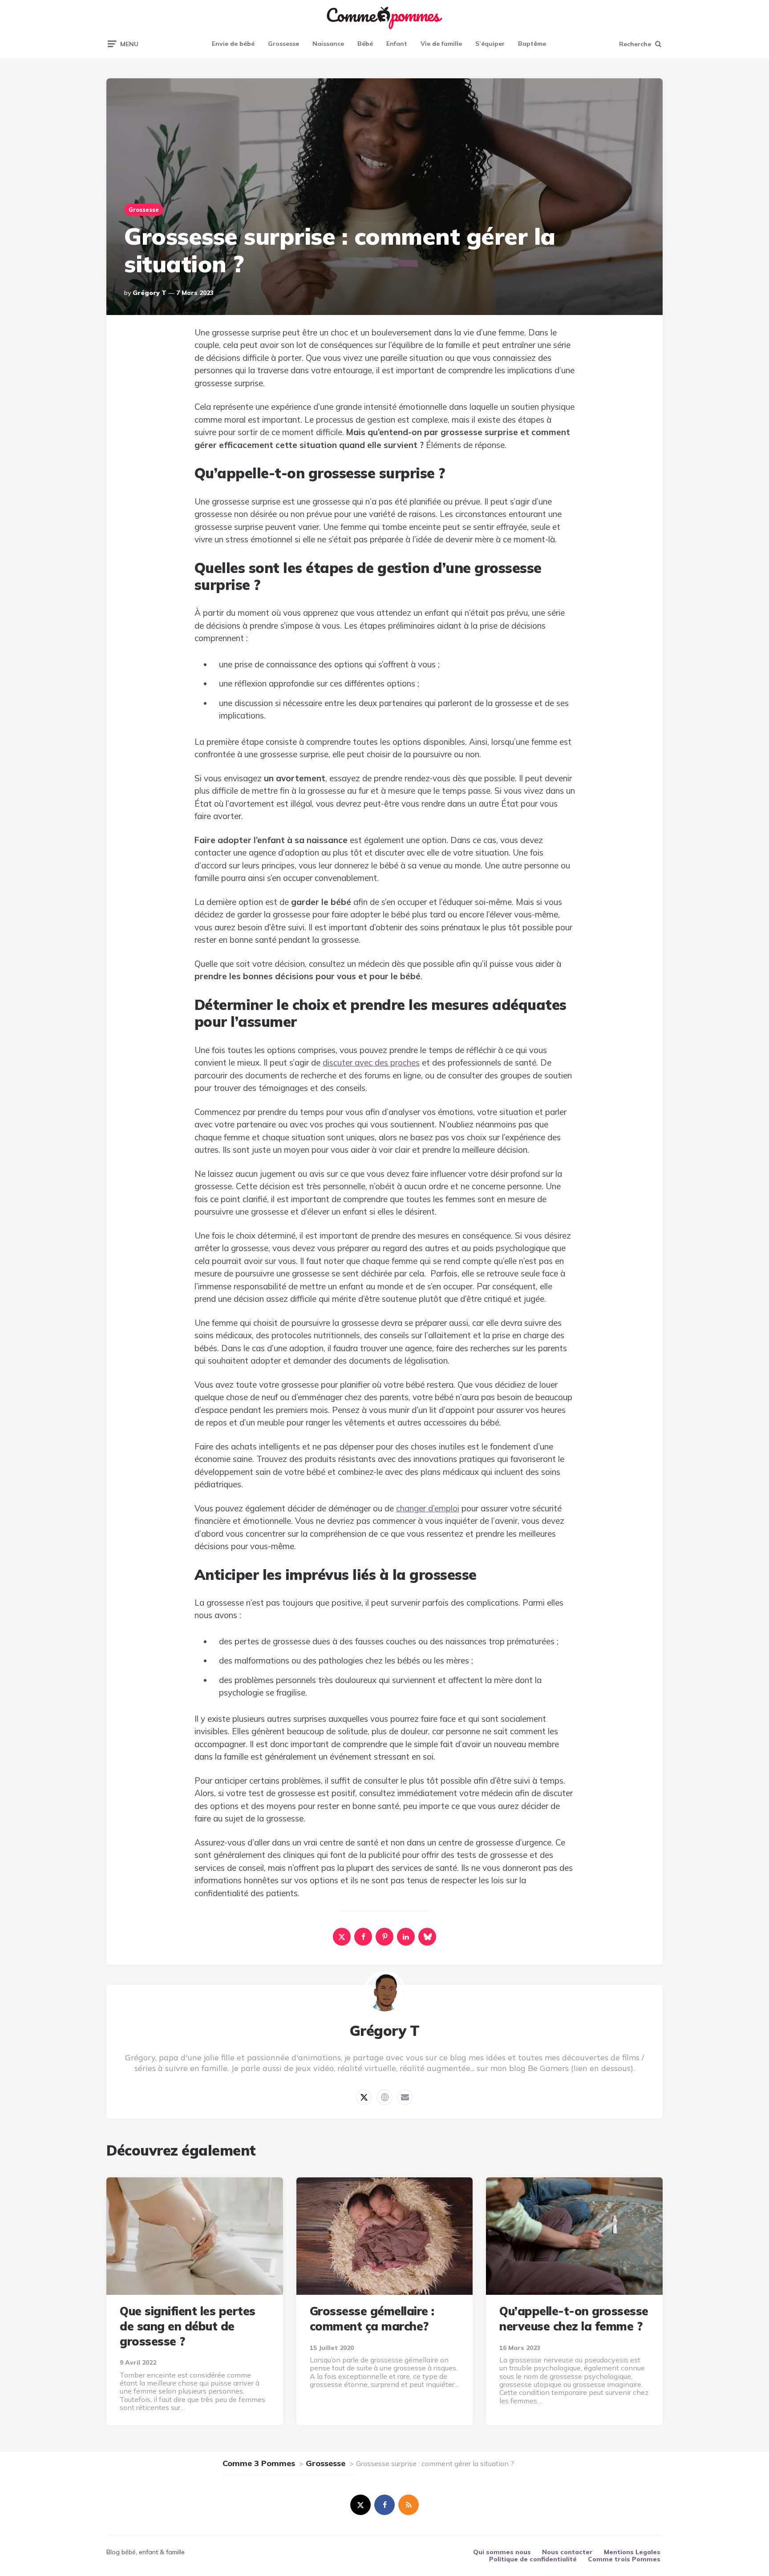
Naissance (328, 44)
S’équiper (490, 44)
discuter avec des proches (371, 1062)
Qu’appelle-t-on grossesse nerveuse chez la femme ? (574, 2319)
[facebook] (363, 1937)
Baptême (532, 44)
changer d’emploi (428, 1508)
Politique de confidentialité (533, 2559)
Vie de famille (441, 44)
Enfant (397, 44)
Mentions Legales (632, 2552)
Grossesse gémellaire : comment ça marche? (372, 2319)
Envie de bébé (233, 44)
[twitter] (360, 2505)
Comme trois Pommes (624, 2559)
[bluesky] (427, 1937)
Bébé (365, 44)
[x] (342, 1937)
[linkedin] (406, 1937)
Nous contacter (567, 2552)
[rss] (409, 2505)
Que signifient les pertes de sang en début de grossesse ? (188, 2326)
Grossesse (283, 44)
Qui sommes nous (502, 2552)
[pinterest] (384, 1937)
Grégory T (150, 293)
